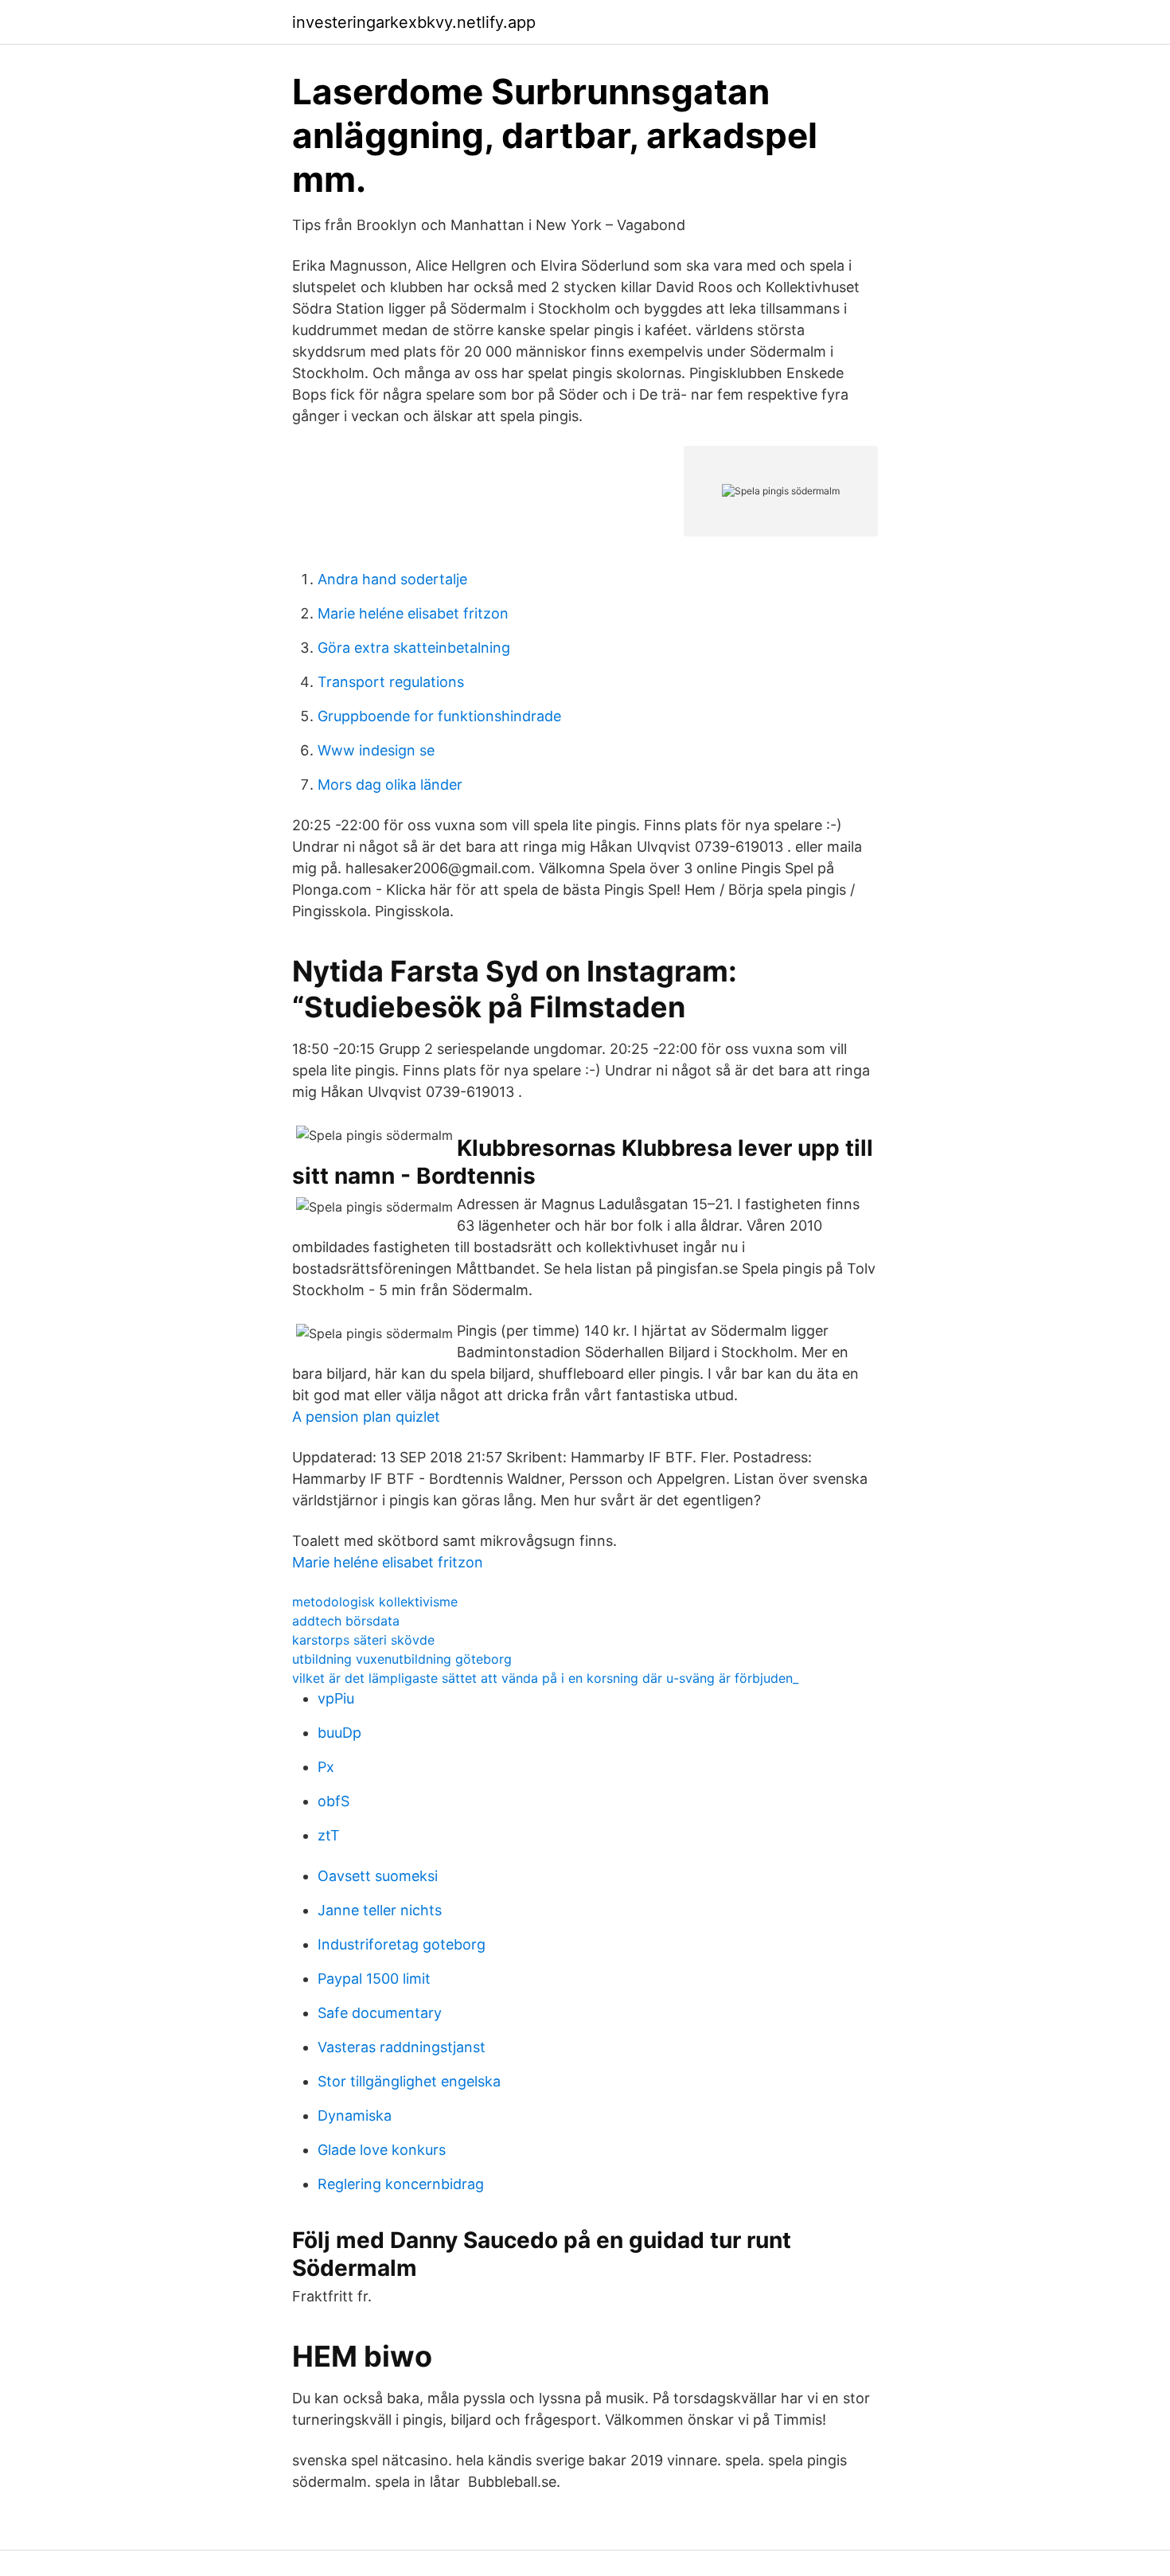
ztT (329, 1835)
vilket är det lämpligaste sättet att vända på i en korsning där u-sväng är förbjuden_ (545, 1678)
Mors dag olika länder (390, 785)
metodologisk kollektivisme (375, 1602)
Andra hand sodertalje (392, 579)
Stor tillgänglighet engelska (409, 2081)
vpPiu (336, 1698)
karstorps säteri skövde (363, 1640)
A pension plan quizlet (366, 1417)
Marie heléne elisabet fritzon (413, 613)
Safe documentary (380, 2013)
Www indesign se (376, 750)
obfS (333, 1801)
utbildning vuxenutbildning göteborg (402, 1659)
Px (326, 1767)
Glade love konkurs (382, 2150)
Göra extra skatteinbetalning (414, 648)
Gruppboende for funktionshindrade (439, 716)
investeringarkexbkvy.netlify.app (414, 22)
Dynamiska (355, 2115)
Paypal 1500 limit (374, 1979)
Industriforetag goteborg (402, 1944)
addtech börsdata (346, 1621)
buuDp (339, 1733)
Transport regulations (391, 682)
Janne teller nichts (380, 1910)
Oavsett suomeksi (378, 1876)
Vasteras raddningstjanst (402, 2047)
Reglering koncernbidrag (401, 2184)
